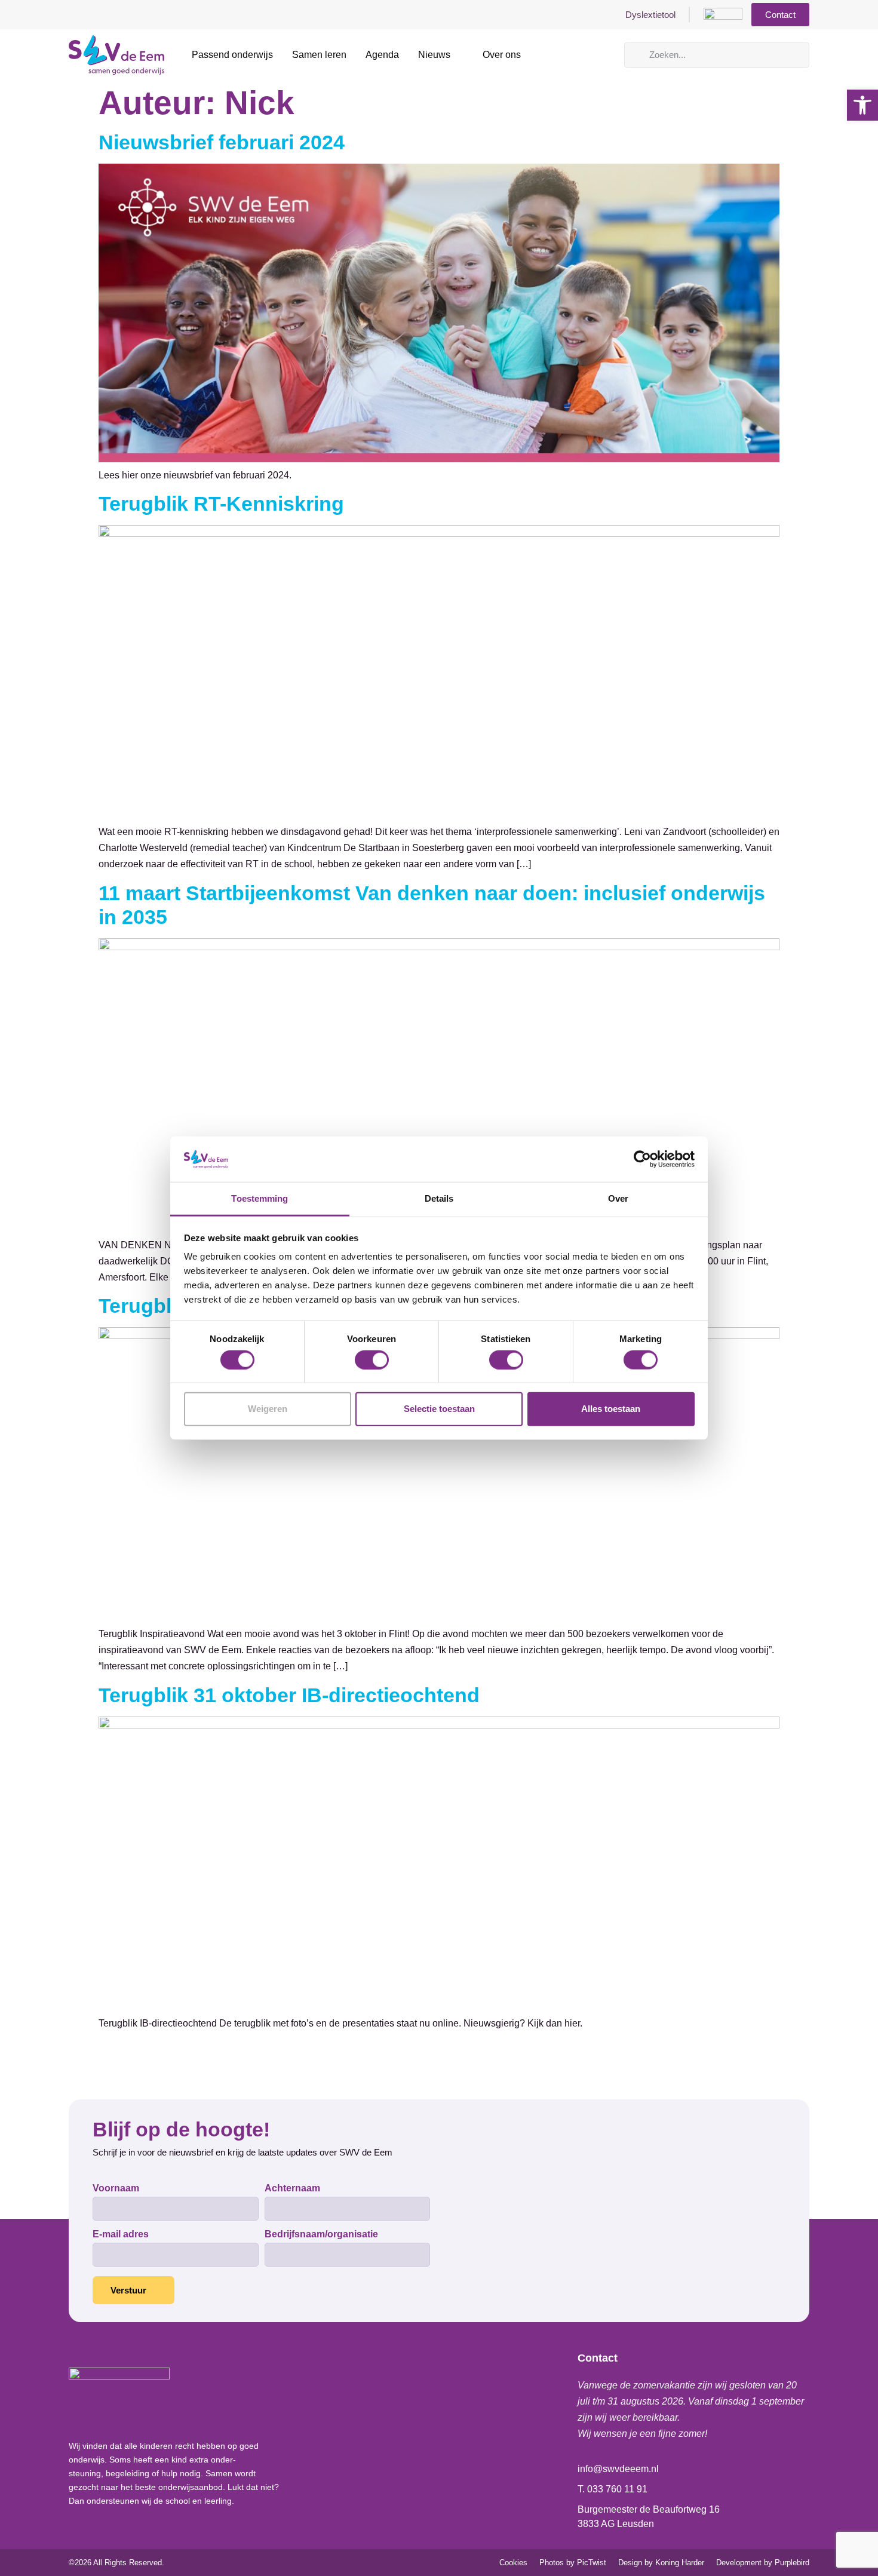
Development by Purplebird (763, 2563)
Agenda (382, 55)
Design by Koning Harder (661, 2563)
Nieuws (434, 55)
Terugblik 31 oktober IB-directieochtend (289, 1695)
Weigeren (268, 1409)
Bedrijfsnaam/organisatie (321, 2234)
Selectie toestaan (439, 1409)
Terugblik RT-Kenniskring (221, 503)
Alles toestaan (611, 1409)
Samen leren (319, 55)
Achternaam (292, 2188)
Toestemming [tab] (260, 1198)
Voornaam (116, 2188)
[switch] (372, 1359)
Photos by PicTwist (573, 2563)
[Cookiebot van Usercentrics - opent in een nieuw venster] (642, 1159)
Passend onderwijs (232, 55)
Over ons (502, 55)
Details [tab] (439, 1198)
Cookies (513, 2563)
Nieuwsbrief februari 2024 (222, 142)
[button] (862, 105)
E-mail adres (121, 2234)
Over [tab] (618, 1198)
